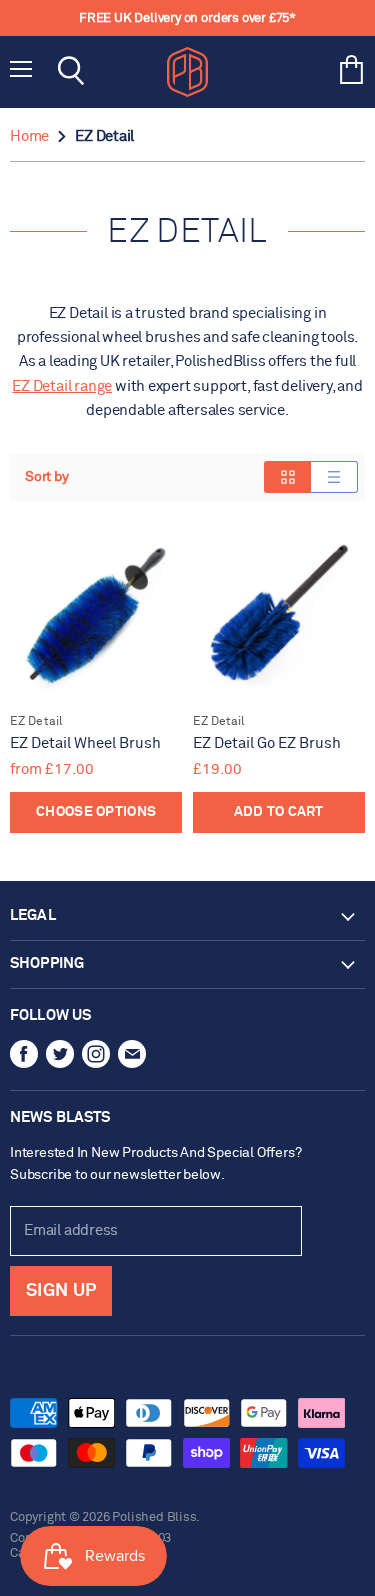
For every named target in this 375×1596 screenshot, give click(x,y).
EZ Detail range (62, 386)
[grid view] (287, 477)
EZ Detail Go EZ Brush (267, 743)
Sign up (61, 1291)
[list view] (334, 477)
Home (29, 136)
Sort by (47, 477)
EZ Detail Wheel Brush (85, 743)
